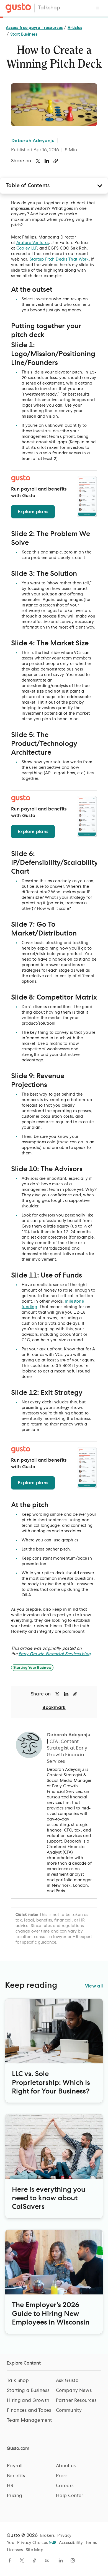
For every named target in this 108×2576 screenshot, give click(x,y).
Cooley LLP (27, 248)
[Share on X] (38, 161)
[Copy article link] (56, 161)
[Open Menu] (97, 8)
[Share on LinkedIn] (47, 161)
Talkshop (49, 8)
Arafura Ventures (33, 243)
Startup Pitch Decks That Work (59, 259)
